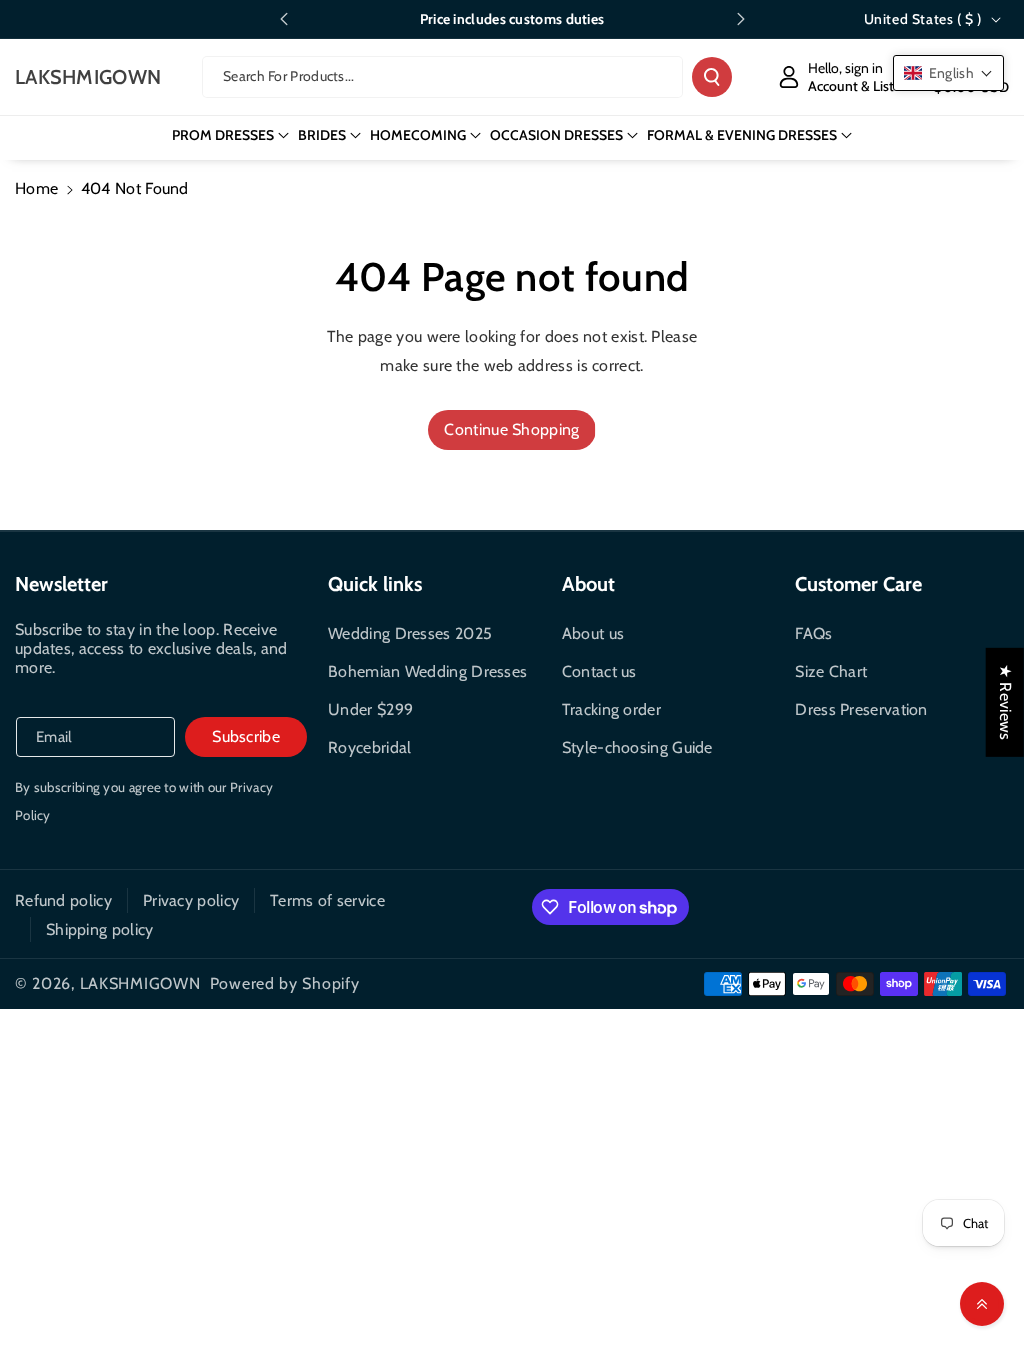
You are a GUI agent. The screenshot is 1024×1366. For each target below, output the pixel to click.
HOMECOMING (418, 135)
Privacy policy (191, 900)
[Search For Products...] (712, 77)
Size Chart (831, 671)
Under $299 (370, 709)
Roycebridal (369, 747)
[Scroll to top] (982, 1304)
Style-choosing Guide (637, 747)
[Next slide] (741, 19)
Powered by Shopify (285, 983)
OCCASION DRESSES (556, 135)
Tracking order (611, 709)
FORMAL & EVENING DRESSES (742, 135)
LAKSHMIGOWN (140, 983)
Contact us (599, 671)
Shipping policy (100, 929)
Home (36, 188)
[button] (230, 135)
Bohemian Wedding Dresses (427, 671)
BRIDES (322, 135)
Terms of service (327, 900)
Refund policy (63, 900)
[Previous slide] (284, 19)
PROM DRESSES (223, 135)
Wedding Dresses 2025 (410, 633)
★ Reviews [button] (1005, 702)
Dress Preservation (861, 709)
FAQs (813, 633)
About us (593, 633)
